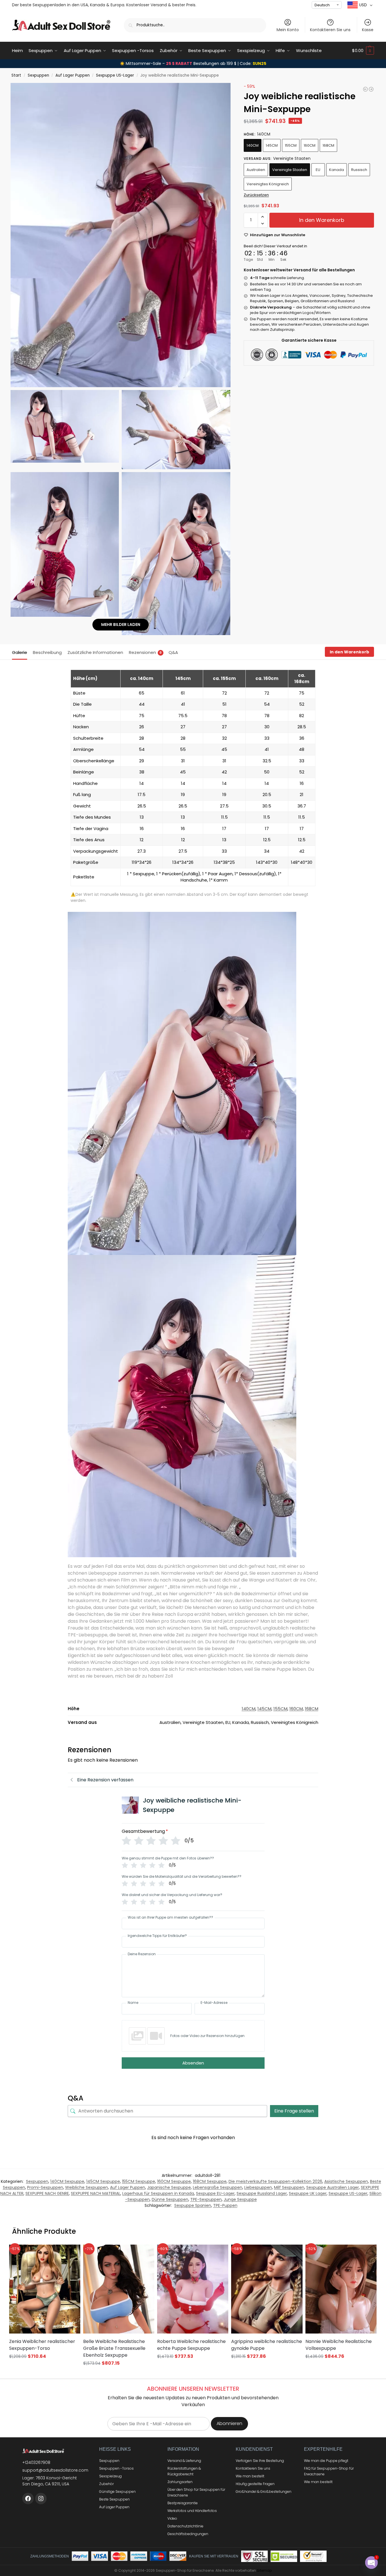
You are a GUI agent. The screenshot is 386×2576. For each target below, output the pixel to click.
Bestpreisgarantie (183, 2503)
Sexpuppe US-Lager (115, 75)
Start (16, 75)
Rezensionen (145, 652)
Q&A (173, 652)
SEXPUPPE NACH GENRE (47, 2193)
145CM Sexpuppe (103, 2181)
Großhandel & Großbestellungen (264, 2492)
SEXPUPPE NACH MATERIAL (96, 2193)
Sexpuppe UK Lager (308, 2193)
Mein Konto (288, 30)
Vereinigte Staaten (290, 170)
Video (172, 2518)
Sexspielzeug (110, 2476)
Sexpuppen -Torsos (116, 2468)
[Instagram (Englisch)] (41, 2499)
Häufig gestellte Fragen (255, 2484)
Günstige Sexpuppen (117, 2492)
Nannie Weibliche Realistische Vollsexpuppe (339, 2345)
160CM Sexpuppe (174, 2181)
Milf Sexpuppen (289, 2187)
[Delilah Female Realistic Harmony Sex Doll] (365, 89)
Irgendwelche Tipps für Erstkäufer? (157, 1936)
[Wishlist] (69, 2253)
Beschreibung (47, 652)
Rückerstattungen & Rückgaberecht (184, 2471)
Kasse (368, 30)
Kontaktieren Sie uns (330, 30)
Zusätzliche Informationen (95, 652)
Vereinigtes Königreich (268, 184)
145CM (272, 145)
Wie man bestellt (250, 2476)
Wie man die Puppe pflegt (326, 2461)
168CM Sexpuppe (210, 2181)
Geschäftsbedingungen (188, 2534)
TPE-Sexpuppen (206, 2199)
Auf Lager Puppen (73, 75)
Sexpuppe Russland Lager (262, 2193)
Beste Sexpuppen (114, 2499)
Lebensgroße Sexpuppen (218, 2187)
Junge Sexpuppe (240, 2199)
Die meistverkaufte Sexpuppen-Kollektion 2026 (275, 2181)
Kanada (337, 170)
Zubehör (106, 2484)
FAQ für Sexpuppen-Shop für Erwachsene (329, 2471)
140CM (253, 145)
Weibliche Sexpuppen (87, 2187)
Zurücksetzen (256, 195)
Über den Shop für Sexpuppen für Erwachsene (196, 2492)
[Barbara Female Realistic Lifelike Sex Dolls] (371, 89)
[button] (363, 51)
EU (318, 170)
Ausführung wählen (45, 2367)
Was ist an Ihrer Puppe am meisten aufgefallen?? (170, 1917)
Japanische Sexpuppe (169, 2187)
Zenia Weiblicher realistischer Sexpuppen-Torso (42, 2345)
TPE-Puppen (225, 2205)
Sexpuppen (38, 75)
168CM (328, 145)
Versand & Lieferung (184, 2461)
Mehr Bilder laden (121, 624)
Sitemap (264, 2570)
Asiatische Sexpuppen (346, 2181)
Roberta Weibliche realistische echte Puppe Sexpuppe (191, 2345)
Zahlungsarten (180, 2482)
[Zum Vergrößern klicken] (121, 235)
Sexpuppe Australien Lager (333, 2187)
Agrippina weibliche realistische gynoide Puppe (267, 2345)
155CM (291, 145)
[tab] (21, 652)
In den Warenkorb (322, 220)
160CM (310, 145)
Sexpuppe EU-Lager (215, 2193)
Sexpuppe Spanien (193, 2205)
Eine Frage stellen (294, 2111)
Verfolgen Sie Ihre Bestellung (260, 2461)
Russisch (359, 170)
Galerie (20, 652)
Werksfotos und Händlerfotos (192, 2511)
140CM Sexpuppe (67, 2181)
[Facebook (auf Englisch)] (28, 2499)
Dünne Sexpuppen (170, 2199)
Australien (256, 170)
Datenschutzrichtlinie (185, 2526)
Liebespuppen (258, 2187)
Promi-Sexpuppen (45, 2187)
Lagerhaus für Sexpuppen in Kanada (158, 2193)
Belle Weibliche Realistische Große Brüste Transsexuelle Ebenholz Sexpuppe (114, 2348)
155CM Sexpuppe (139, 2181)
